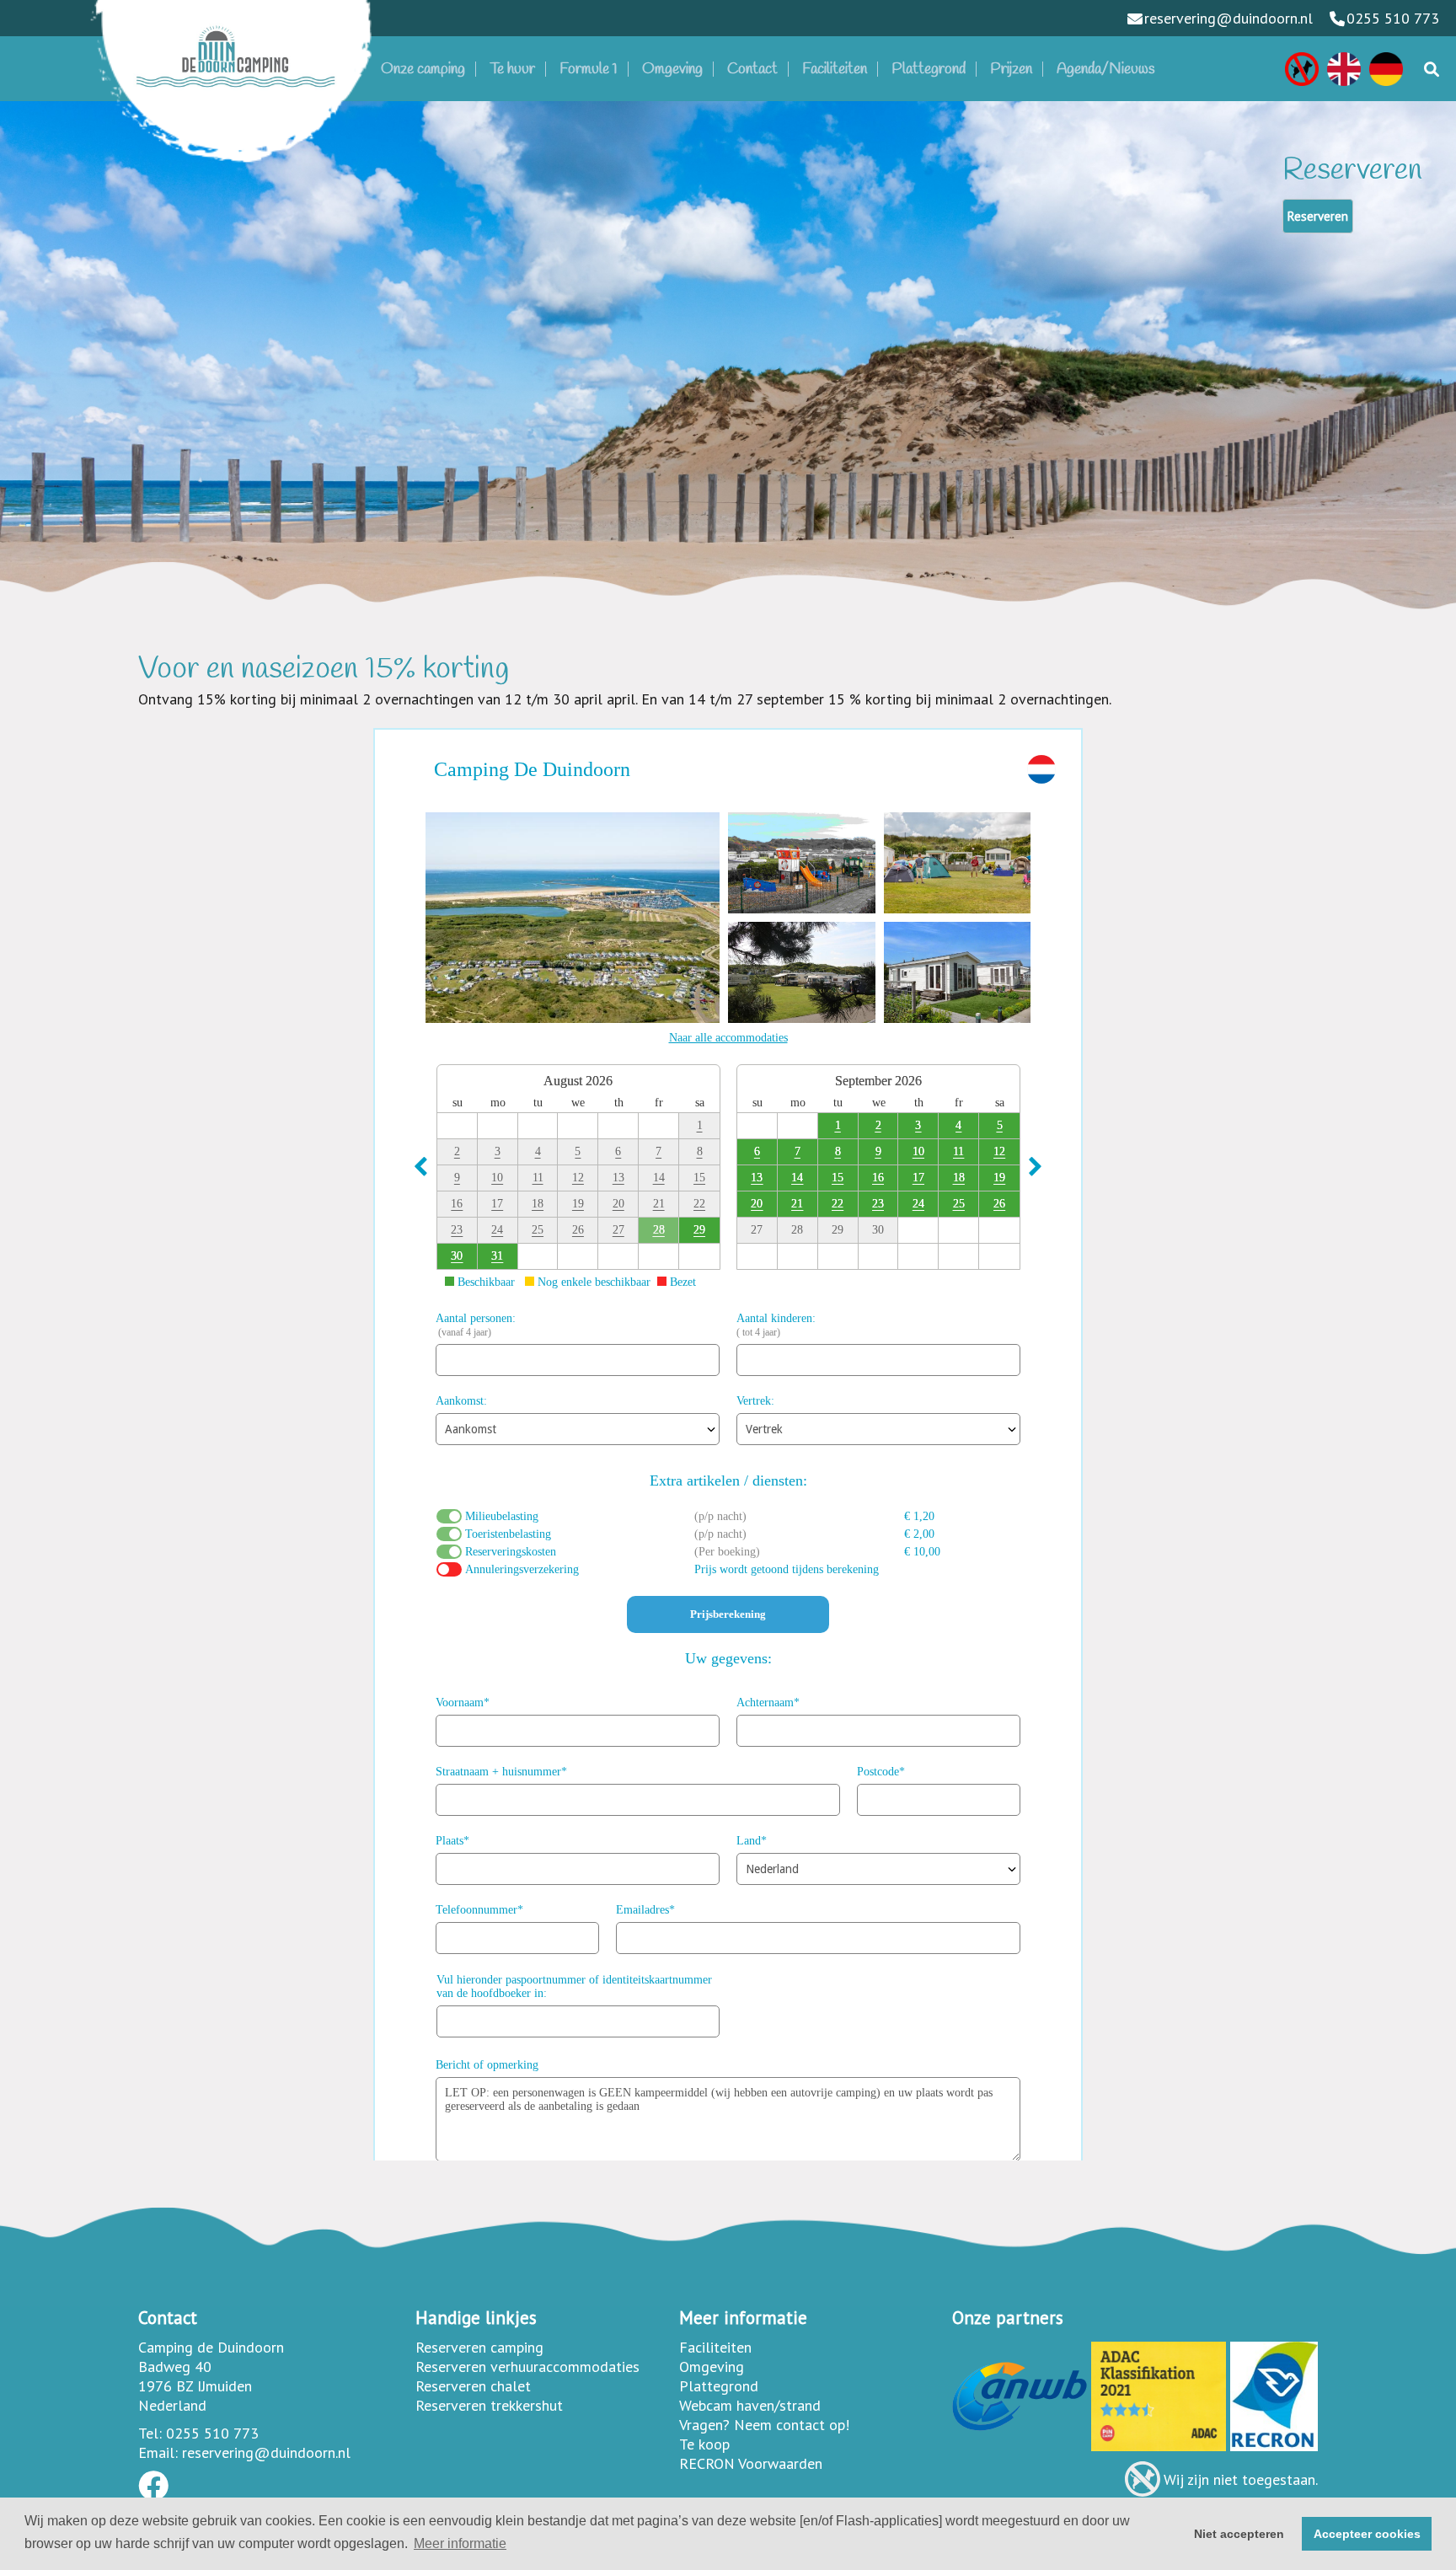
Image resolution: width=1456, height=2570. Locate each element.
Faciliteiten (835, 69)
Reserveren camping (479, 2347)
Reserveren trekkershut (489, 2405)
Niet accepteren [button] (1239, 2534)
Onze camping (423, 69)
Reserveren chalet (473, 2386)
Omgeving (672, 69)
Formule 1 (589, 69)
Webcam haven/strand (750, 2405)
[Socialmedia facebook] (153, 2491)
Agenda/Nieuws (1106, 69)
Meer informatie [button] (460, 2543)
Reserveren (1318, 216)
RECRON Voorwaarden (751, 2463)
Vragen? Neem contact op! (764, 2425)
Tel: (150, 2433)
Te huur (512, 69)
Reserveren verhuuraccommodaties (527, 2367)
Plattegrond (929, 69)
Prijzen (1011, 69)
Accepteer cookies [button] (1367, 2534)
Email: (158, 2452)
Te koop (704, 2444)
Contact (752, 69)
